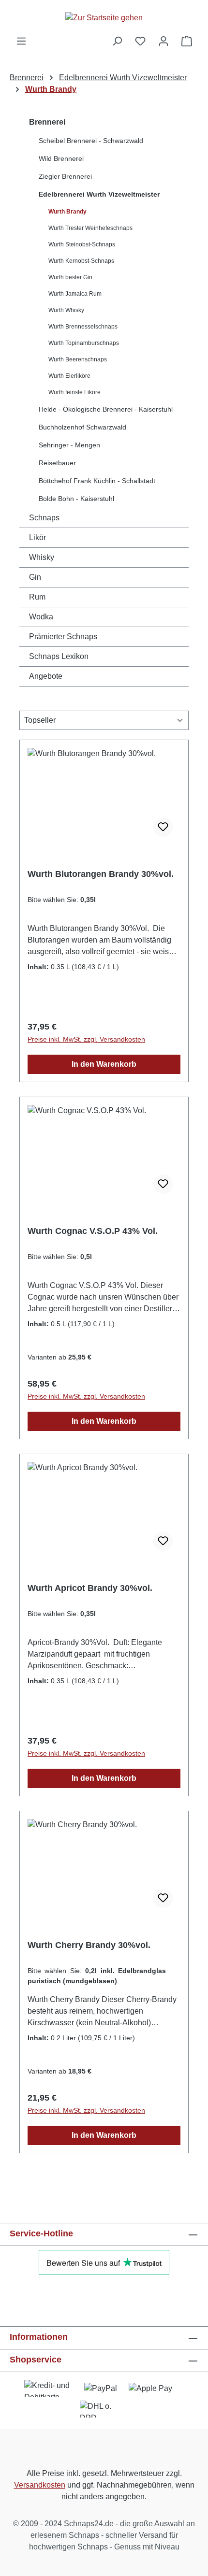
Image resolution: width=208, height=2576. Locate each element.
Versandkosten (40, 2485)
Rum (37, 597)
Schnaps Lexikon (59, 656)
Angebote (46, 676)
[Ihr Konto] (163, 41)
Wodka (41, 617)
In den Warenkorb (104, 1064)
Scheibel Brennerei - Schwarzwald (91, 141)
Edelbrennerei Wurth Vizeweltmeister (99, 194)
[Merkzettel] (140, 41)
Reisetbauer (57, 463)
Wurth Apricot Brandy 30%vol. (90, 1588)
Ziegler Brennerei (65, 176)
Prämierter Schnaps (63, 637)
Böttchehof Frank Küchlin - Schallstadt (97, 481)
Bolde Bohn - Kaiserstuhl (76, 499)
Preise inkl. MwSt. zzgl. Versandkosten (86, 1039)
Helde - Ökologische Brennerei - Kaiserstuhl (106, 409)
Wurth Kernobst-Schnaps (81, 261)
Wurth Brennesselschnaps (83, 327)
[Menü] (21, 41)
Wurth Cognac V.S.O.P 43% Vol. (93, 1231)
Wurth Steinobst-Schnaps (82, 244)
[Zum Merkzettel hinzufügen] (163, 827)
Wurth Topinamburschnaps (84, 343)
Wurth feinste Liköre (74, 392)
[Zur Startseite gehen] (104, 18)
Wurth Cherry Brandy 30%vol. (89, 1945)
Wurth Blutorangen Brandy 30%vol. (101, 874)
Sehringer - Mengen (69, 445)
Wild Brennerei (61, 158)
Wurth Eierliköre (69, 376)
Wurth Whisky (66, 310)
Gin (35, 577)
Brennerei (47, 122)
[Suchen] (117, 41)
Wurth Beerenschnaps (78, 359)
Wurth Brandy (67, 212)
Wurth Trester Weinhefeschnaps (90, 228)
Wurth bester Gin (70, 277)
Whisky (42, 557)
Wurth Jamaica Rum (75, 294)
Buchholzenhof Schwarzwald (82, 427)
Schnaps (44, 518)
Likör (37, 537)
